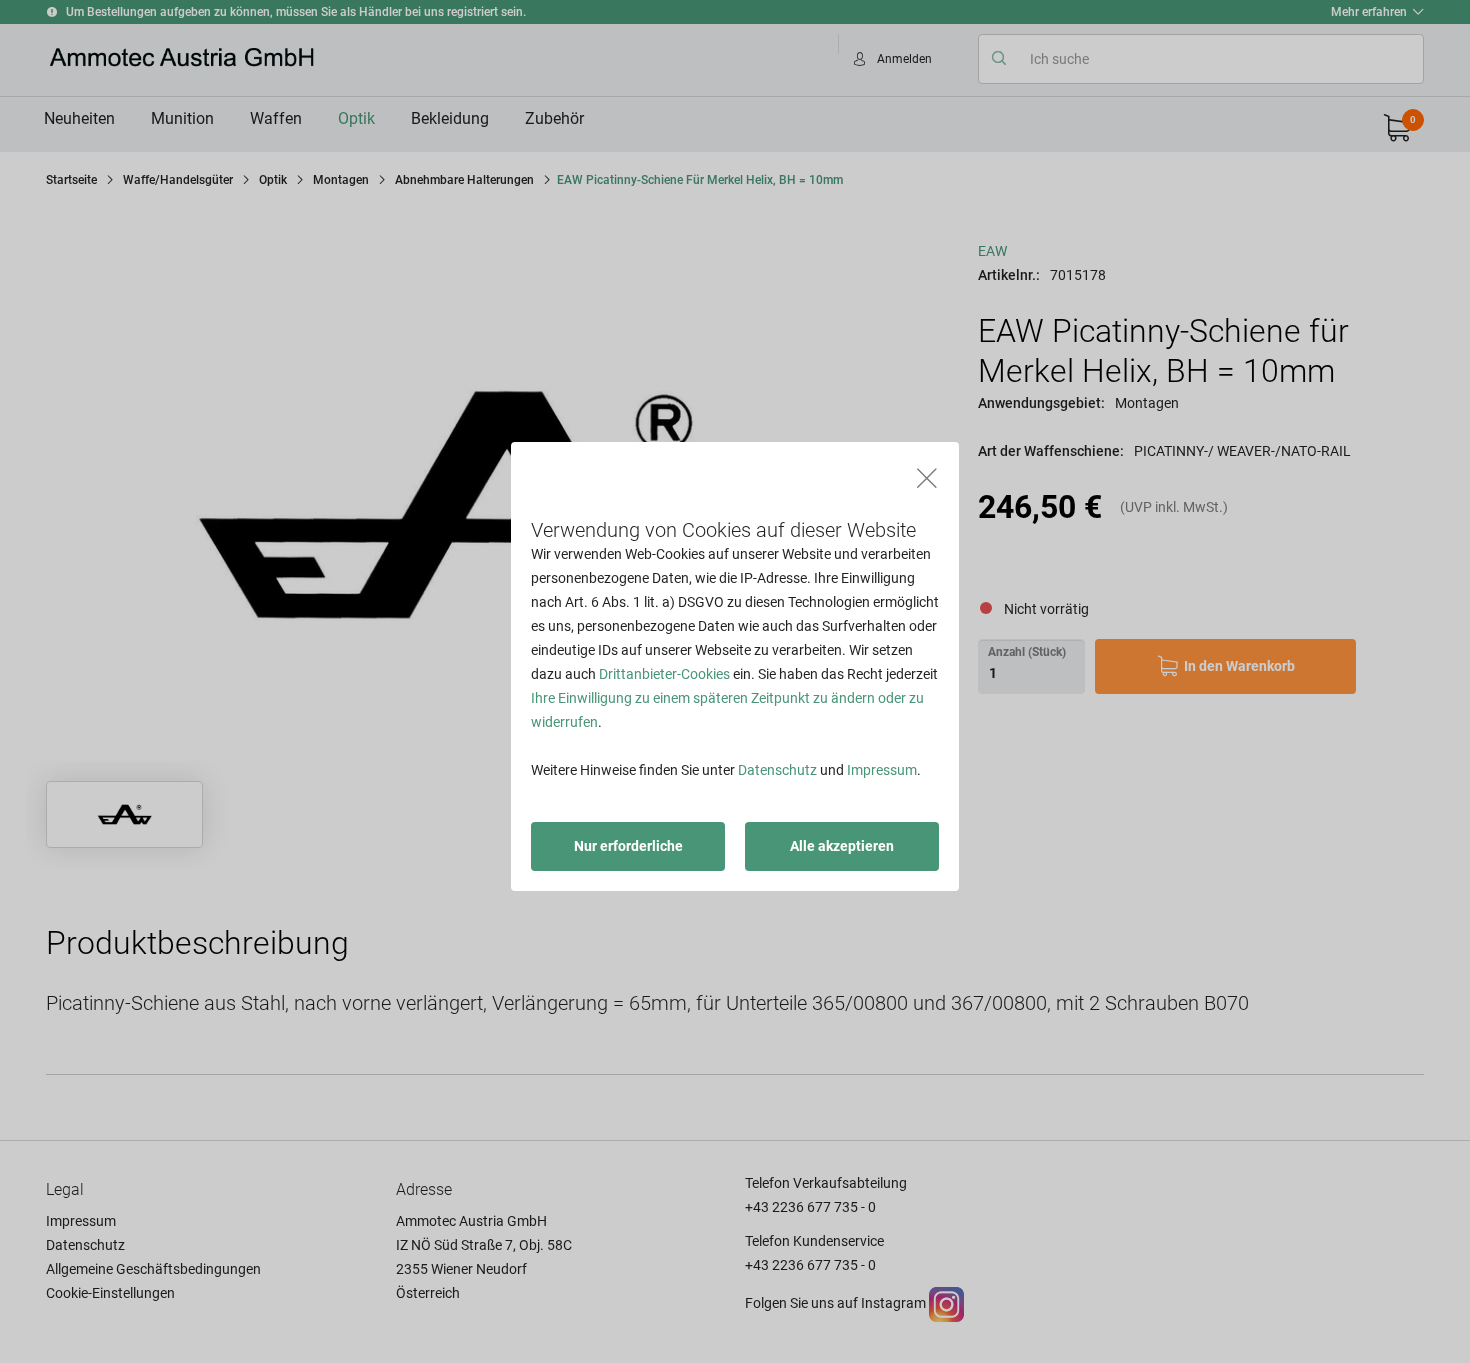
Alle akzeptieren (842, 846)
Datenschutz (777, 770)
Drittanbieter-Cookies (664, 674)
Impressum (882, 770)
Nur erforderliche (628, 846)
